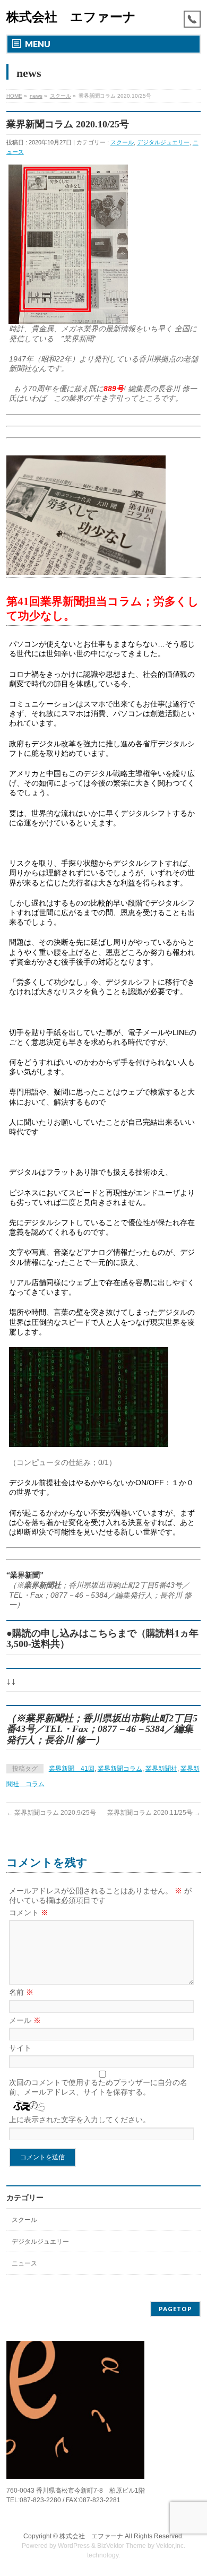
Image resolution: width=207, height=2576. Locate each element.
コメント (29, 1912)
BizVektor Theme (122, 2546)
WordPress (74, 2546)
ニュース (24, 2263)
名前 (21, 1992)
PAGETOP (175, 2309)
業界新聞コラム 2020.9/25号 (51, 1813)
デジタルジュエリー (163, 142)
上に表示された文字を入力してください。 (80, 2120)
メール (25, 2020)
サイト (20, 2048)
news (36, 96)
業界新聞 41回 (72, 1769)
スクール (61, 96)
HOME (14, 96)
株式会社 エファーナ (71, 17)
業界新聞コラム (120, 1769)
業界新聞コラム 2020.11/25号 (154, 1813)
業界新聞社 (161, 1769)
